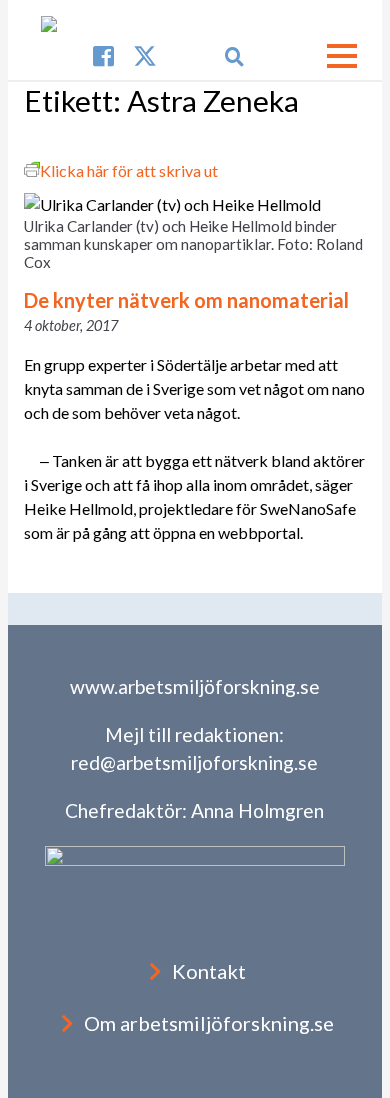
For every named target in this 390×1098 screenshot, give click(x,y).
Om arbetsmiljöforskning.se (209, 1023)
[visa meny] (342, 56)
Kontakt (209, 971)
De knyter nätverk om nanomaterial (186, 300)
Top (372, 1080)
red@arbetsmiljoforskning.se (194, 762)
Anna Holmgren (257, 810)
